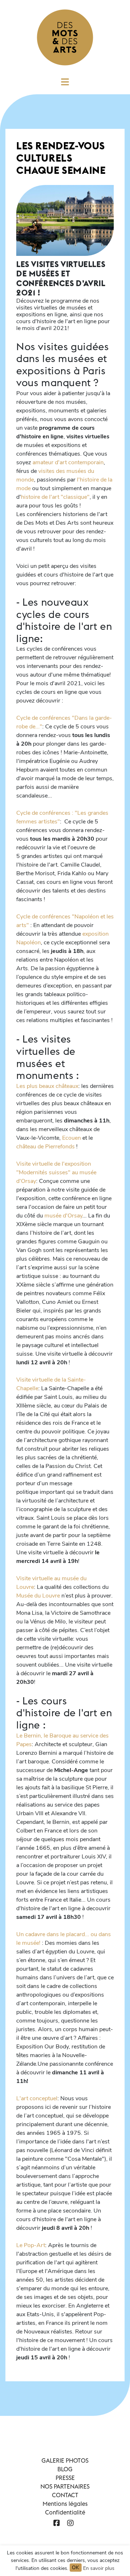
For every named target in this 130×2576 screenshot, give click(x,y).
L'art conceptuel (37, 2098)
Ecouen (71, 1138)
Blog (65, 2469)
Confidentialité (65, 2512)
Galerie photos (65, 2460)
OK (76, 2568)
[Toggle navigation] (65, 84)
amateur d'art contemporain (67, 462)
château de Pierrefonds (46, 1147)
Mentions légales (65, 2504)
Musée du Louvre (38, 1596)
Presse (65, 2478)
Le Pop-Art (31, 2245)
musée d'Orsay (63, 1216)
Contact (65, 2495)
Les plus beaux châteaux (47, 1086)
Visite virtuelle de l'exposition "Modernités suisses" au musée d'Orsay (56, 1172)
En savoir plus (99, 2568)
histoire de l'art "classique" (55, 497)
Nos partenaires (65, 2486)
